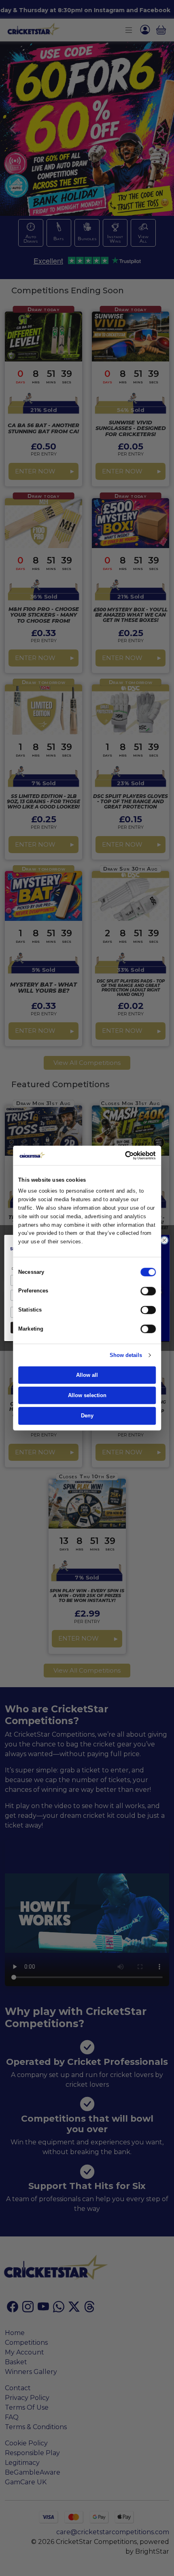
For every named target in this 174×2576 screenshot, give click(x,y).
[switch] (148, 1291)
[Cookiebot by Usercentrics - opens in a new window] (133, 1155)
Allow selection (87, 1395)
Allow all (87, 1375)
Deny (87, 1416)
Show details (126, 1355)
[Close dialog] (164, 1240)
